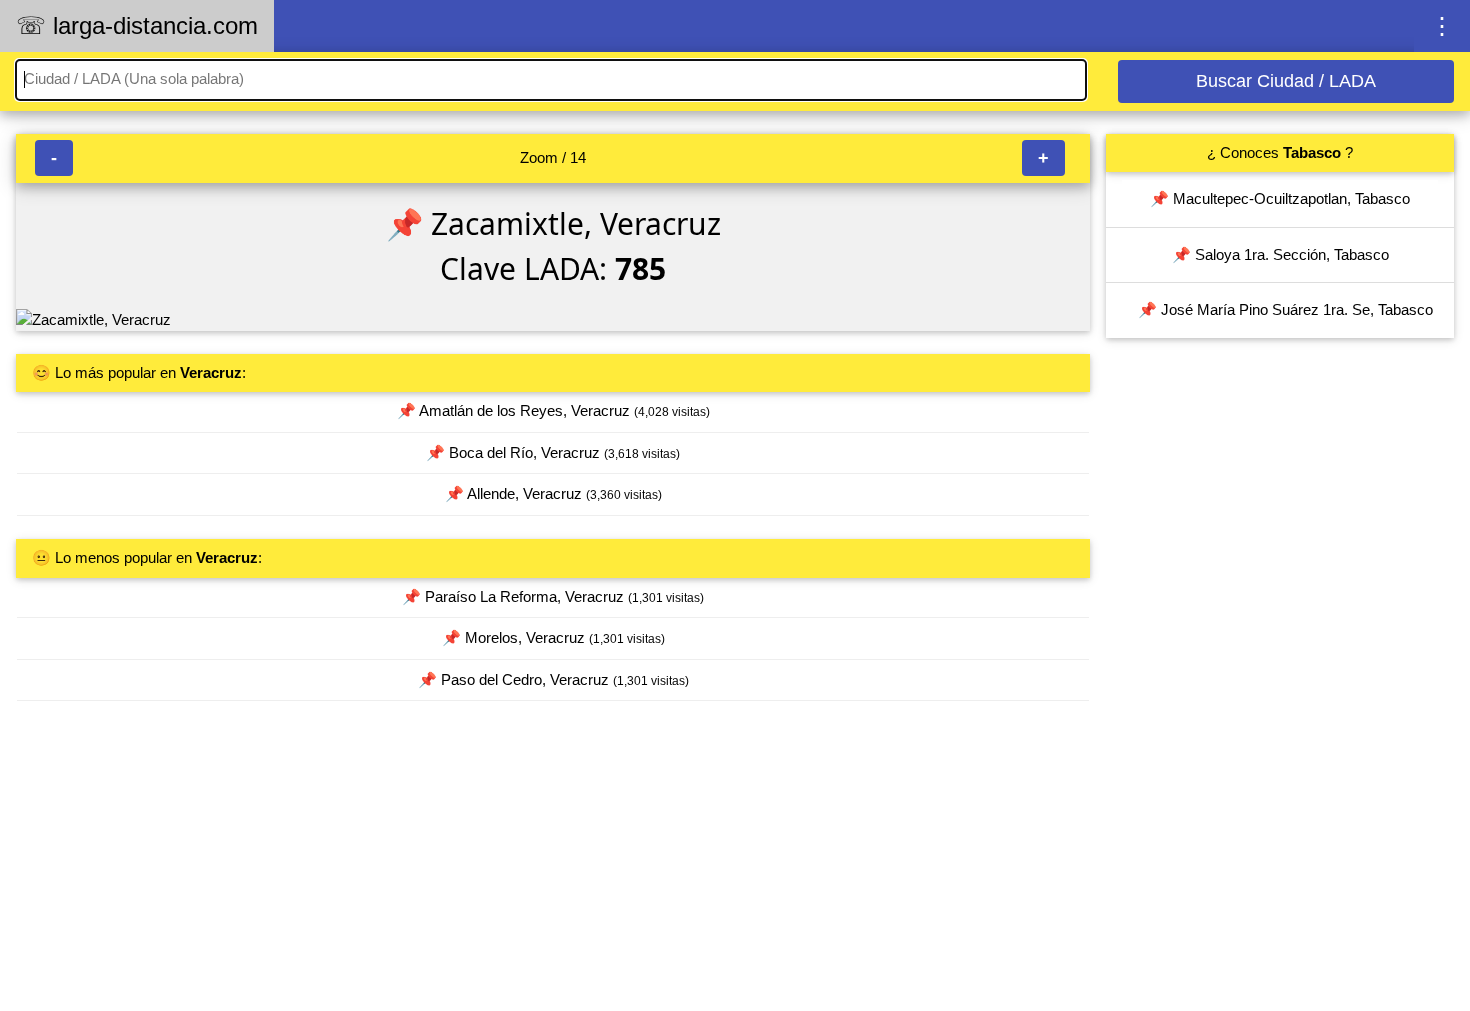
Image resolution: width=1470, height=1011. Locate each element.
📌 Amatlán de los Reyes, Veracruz (553, 410)
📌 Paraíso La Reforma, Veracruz (553, 596)
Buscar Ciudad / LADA (1286, 81)
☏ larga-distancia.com (137, 25)
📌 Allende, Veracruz (553, 493)
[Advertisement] (553, 865)
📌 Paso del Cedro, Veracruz (553, 679)
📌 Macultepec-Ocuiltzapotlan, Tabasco (1280, 198)
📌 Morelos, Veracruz (553, 637)
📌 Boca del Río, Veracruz (553, 452)
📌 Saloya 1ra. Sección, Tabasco (1280, 254)
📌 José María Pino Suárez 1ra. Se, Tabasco (1285, 309)
